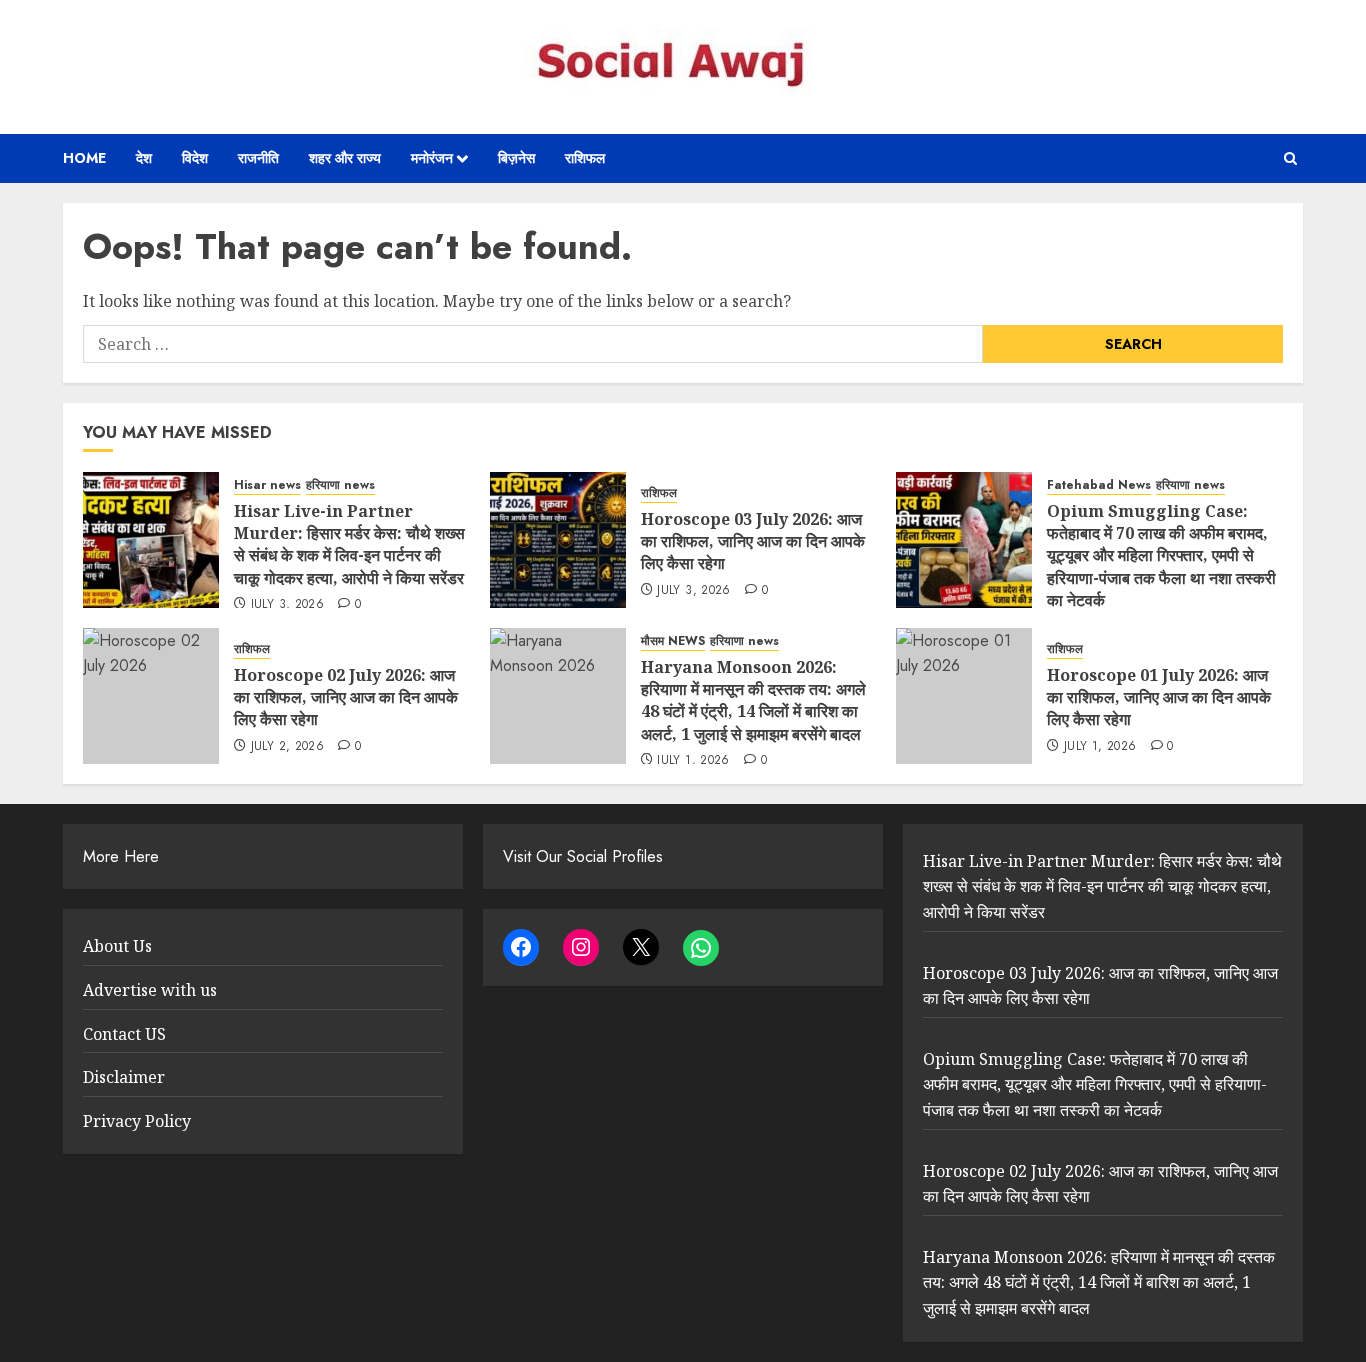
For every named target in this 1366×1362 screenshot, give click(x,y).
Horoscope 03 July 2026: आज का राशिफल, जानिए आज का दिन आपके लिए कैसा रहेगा (753, 541)
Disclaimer (124, 1077)
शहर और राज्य (345, 158)
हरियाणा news (340, 485)
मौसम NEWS (673, 641)
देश (144, 158)
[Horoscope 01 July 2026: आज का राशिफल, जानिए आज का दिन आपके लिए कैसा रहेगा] (964, 696)
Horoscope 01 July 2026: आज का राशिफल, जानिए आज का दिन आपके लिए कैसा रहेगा (1159, 697)
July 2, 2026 (287, 747)
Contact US (124, 1034)
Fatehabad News (1099, 485)
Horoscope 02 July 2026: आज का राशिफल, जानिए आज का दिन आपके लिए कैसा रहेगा (346, 697)
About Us (117, 946)
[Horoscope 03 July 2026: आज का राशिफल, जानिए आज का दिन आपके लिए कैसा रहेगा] (558, 540)
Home (84, 158)
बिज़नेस (516, 158)
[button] (1290, 158)
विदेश (195, 158)
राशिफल (585, 158)
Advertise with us (150, 990)
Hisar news (267, 485)
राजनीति (258, 158)
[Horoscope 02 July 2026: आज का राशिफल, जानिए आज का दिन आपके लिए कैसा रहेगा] (151, 696)
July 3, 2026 (287, 605)
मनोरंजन (432, 158)
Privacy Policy (137, 1121)
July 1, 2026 (693, 761)
